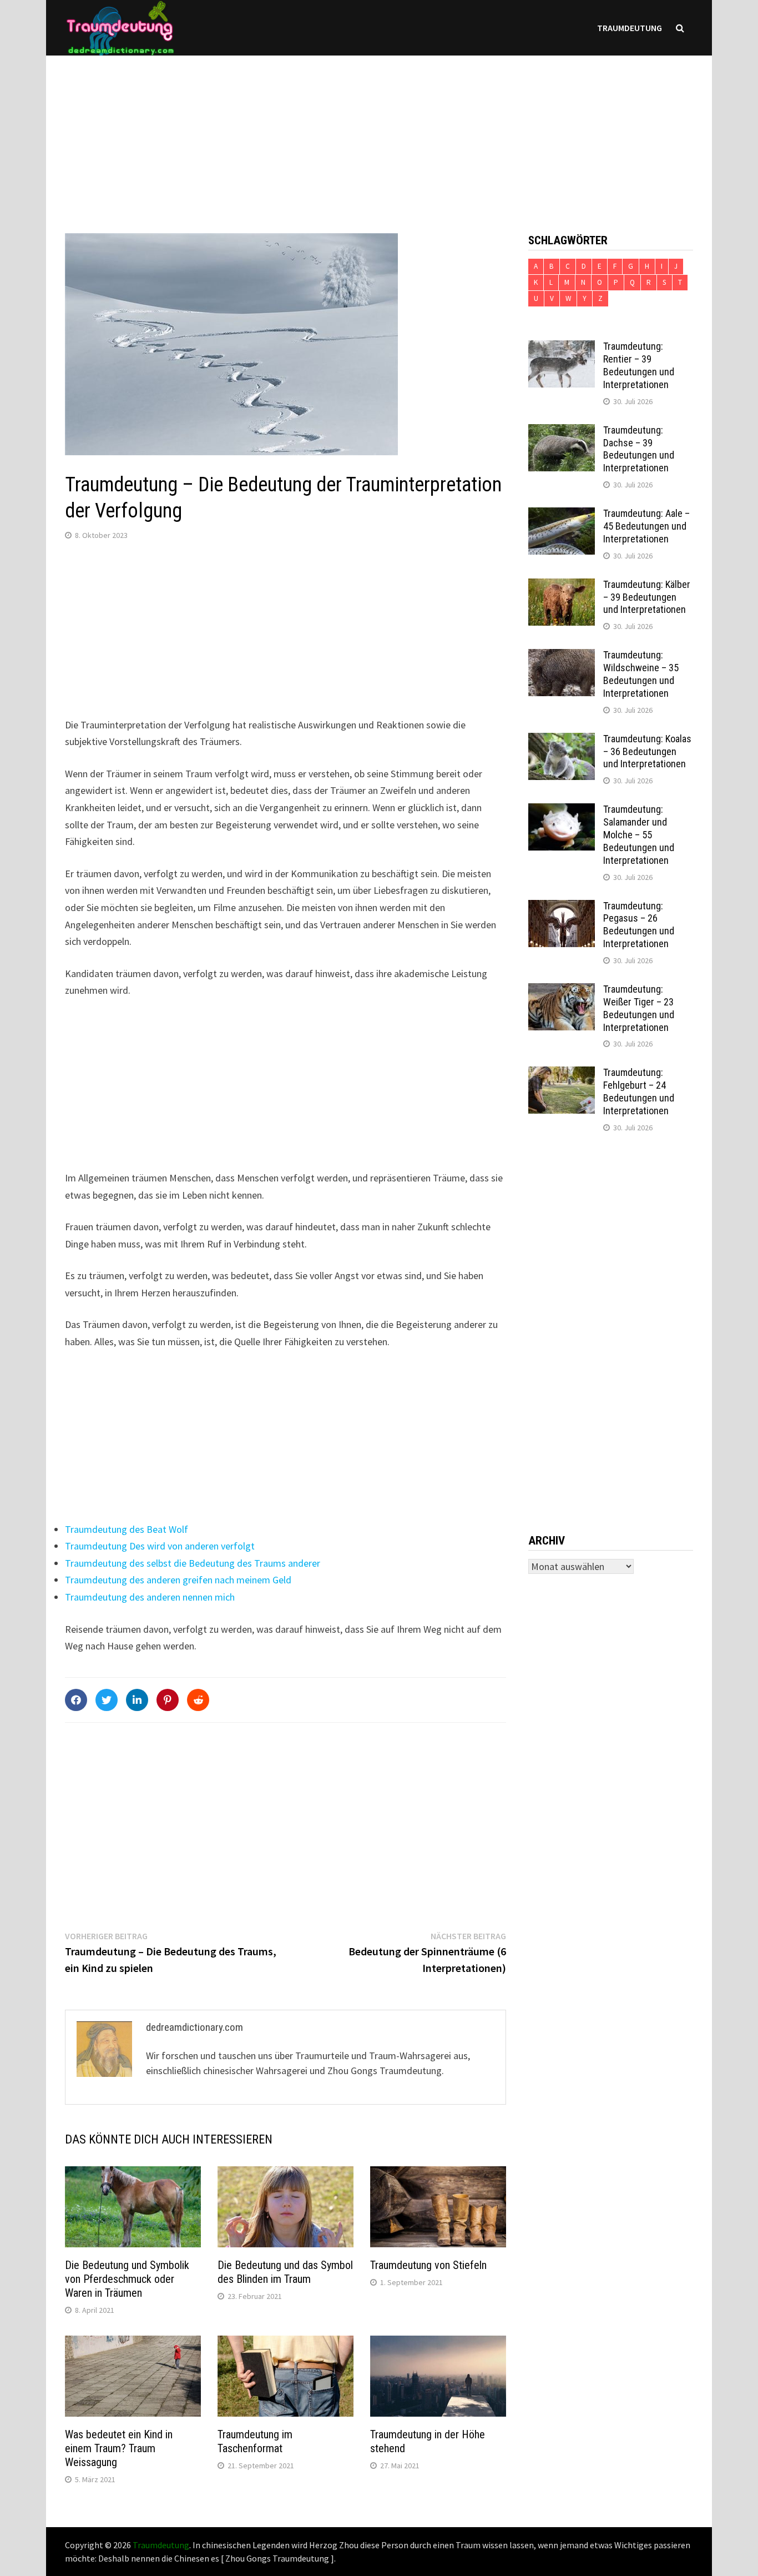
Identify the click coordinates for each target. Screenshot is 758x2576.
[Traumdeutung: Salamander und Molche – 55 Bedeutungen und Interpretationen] (562, 811)
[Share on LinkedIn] (137, 1700)
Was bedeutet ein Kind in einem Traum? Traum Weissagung (119, 2448)
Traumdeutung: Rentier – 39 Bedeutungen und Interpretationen (639, 365)
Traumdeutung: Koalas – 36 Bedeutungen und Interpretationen (647, 751)
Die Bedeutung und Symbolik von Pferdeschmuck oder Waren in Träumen (127, 2279)
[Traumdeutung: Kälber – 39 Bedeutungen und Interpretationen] (562, 586)
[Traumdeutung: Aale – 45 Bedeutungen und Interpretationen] (562, 515)
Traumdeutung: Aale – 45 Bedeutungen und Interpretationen (646, 526)
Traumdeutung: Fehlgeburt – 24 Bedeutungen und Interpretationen (639, 1091)
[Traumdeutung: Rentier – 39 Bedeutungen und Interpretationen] (562, 348)
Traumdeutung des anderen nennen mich (150, 1597)
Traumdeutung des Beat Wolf (127, 1529)
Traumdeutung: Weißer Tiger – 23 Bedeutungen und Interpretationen (639, 1008)
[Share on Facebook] (76, 1700)
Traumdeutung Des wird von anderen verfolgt (160, 1546)
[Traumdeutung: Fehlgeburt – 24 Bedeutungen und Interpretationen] (562, 1074)
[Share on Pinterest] (168, 1700)
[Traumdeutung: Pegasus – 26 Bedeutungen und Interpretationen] (562, 907)
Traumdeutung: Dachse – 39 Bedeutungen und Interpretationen (639, 449)
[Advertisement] (379, 133)
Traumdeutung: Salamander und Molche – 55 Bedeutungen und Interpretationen (639, 834)
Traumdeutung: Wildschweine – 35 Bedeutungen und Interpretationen (641, 674)
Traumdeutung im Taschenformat (255, 2441)
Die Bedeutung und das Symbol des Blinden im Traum (285, 2272)
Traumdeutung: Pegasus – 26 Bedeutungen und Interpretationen (639, 925)
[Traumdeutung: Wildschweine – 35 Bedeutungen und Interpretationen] (562, 656)
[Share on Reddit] (198, 1700)
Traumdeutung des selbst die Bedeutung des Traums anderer (193, 1563)
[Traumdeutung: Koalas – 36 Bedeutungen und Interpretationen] (562, 740)
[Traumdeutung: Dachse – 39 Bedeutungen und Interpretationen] (562, 432)
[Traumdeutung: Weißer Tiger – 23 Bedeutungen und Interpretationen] (562, 991)
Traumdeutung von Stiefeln (428, 2265)
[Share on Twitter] (107, 1700)
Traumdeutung (630, 28)
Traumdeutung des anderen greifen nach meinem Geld (178, 1580)
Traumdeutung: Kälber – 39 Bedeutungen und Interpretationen (647, 597)
